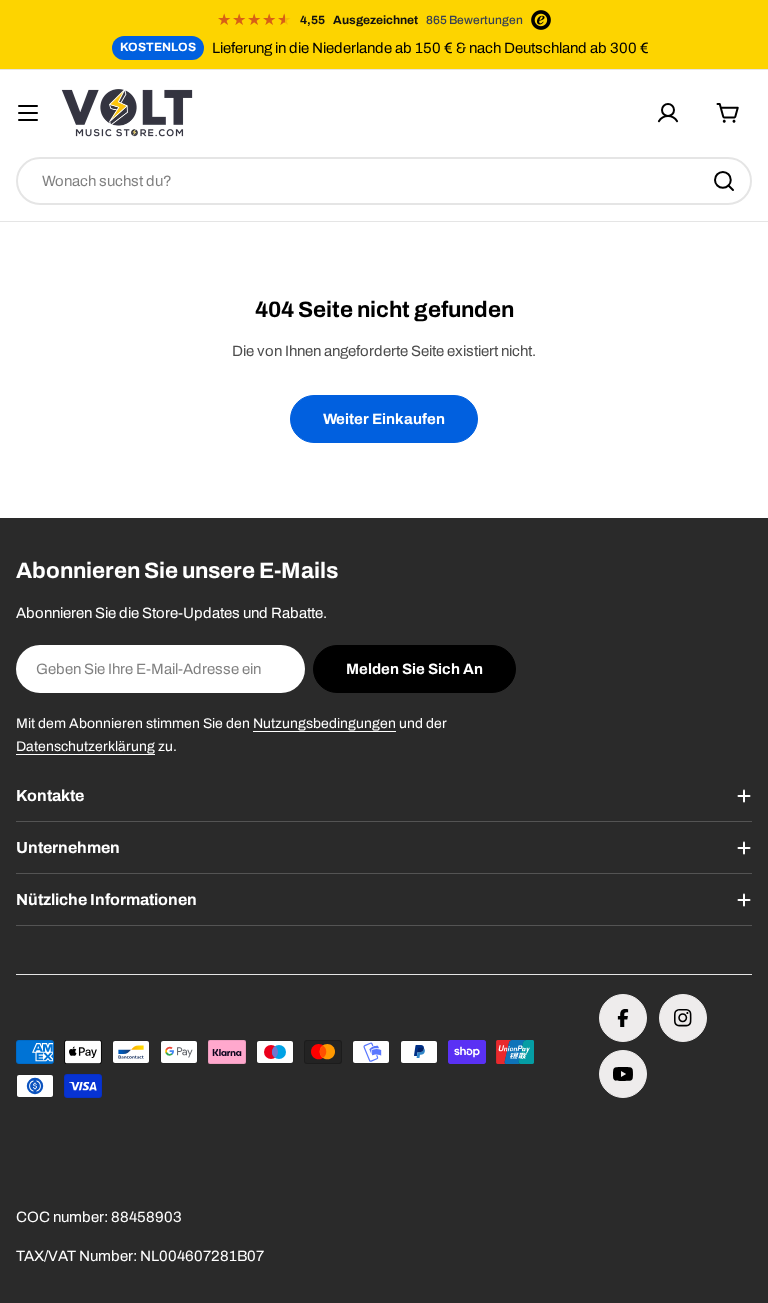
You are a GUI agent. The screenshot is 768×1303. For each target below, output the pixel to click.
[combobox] (384, 181)
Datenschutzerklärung (85, 746)
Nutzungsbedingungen (324, 723)
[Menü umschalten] (28, 113)
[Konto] (668, 113)
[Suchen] (724, 181)
